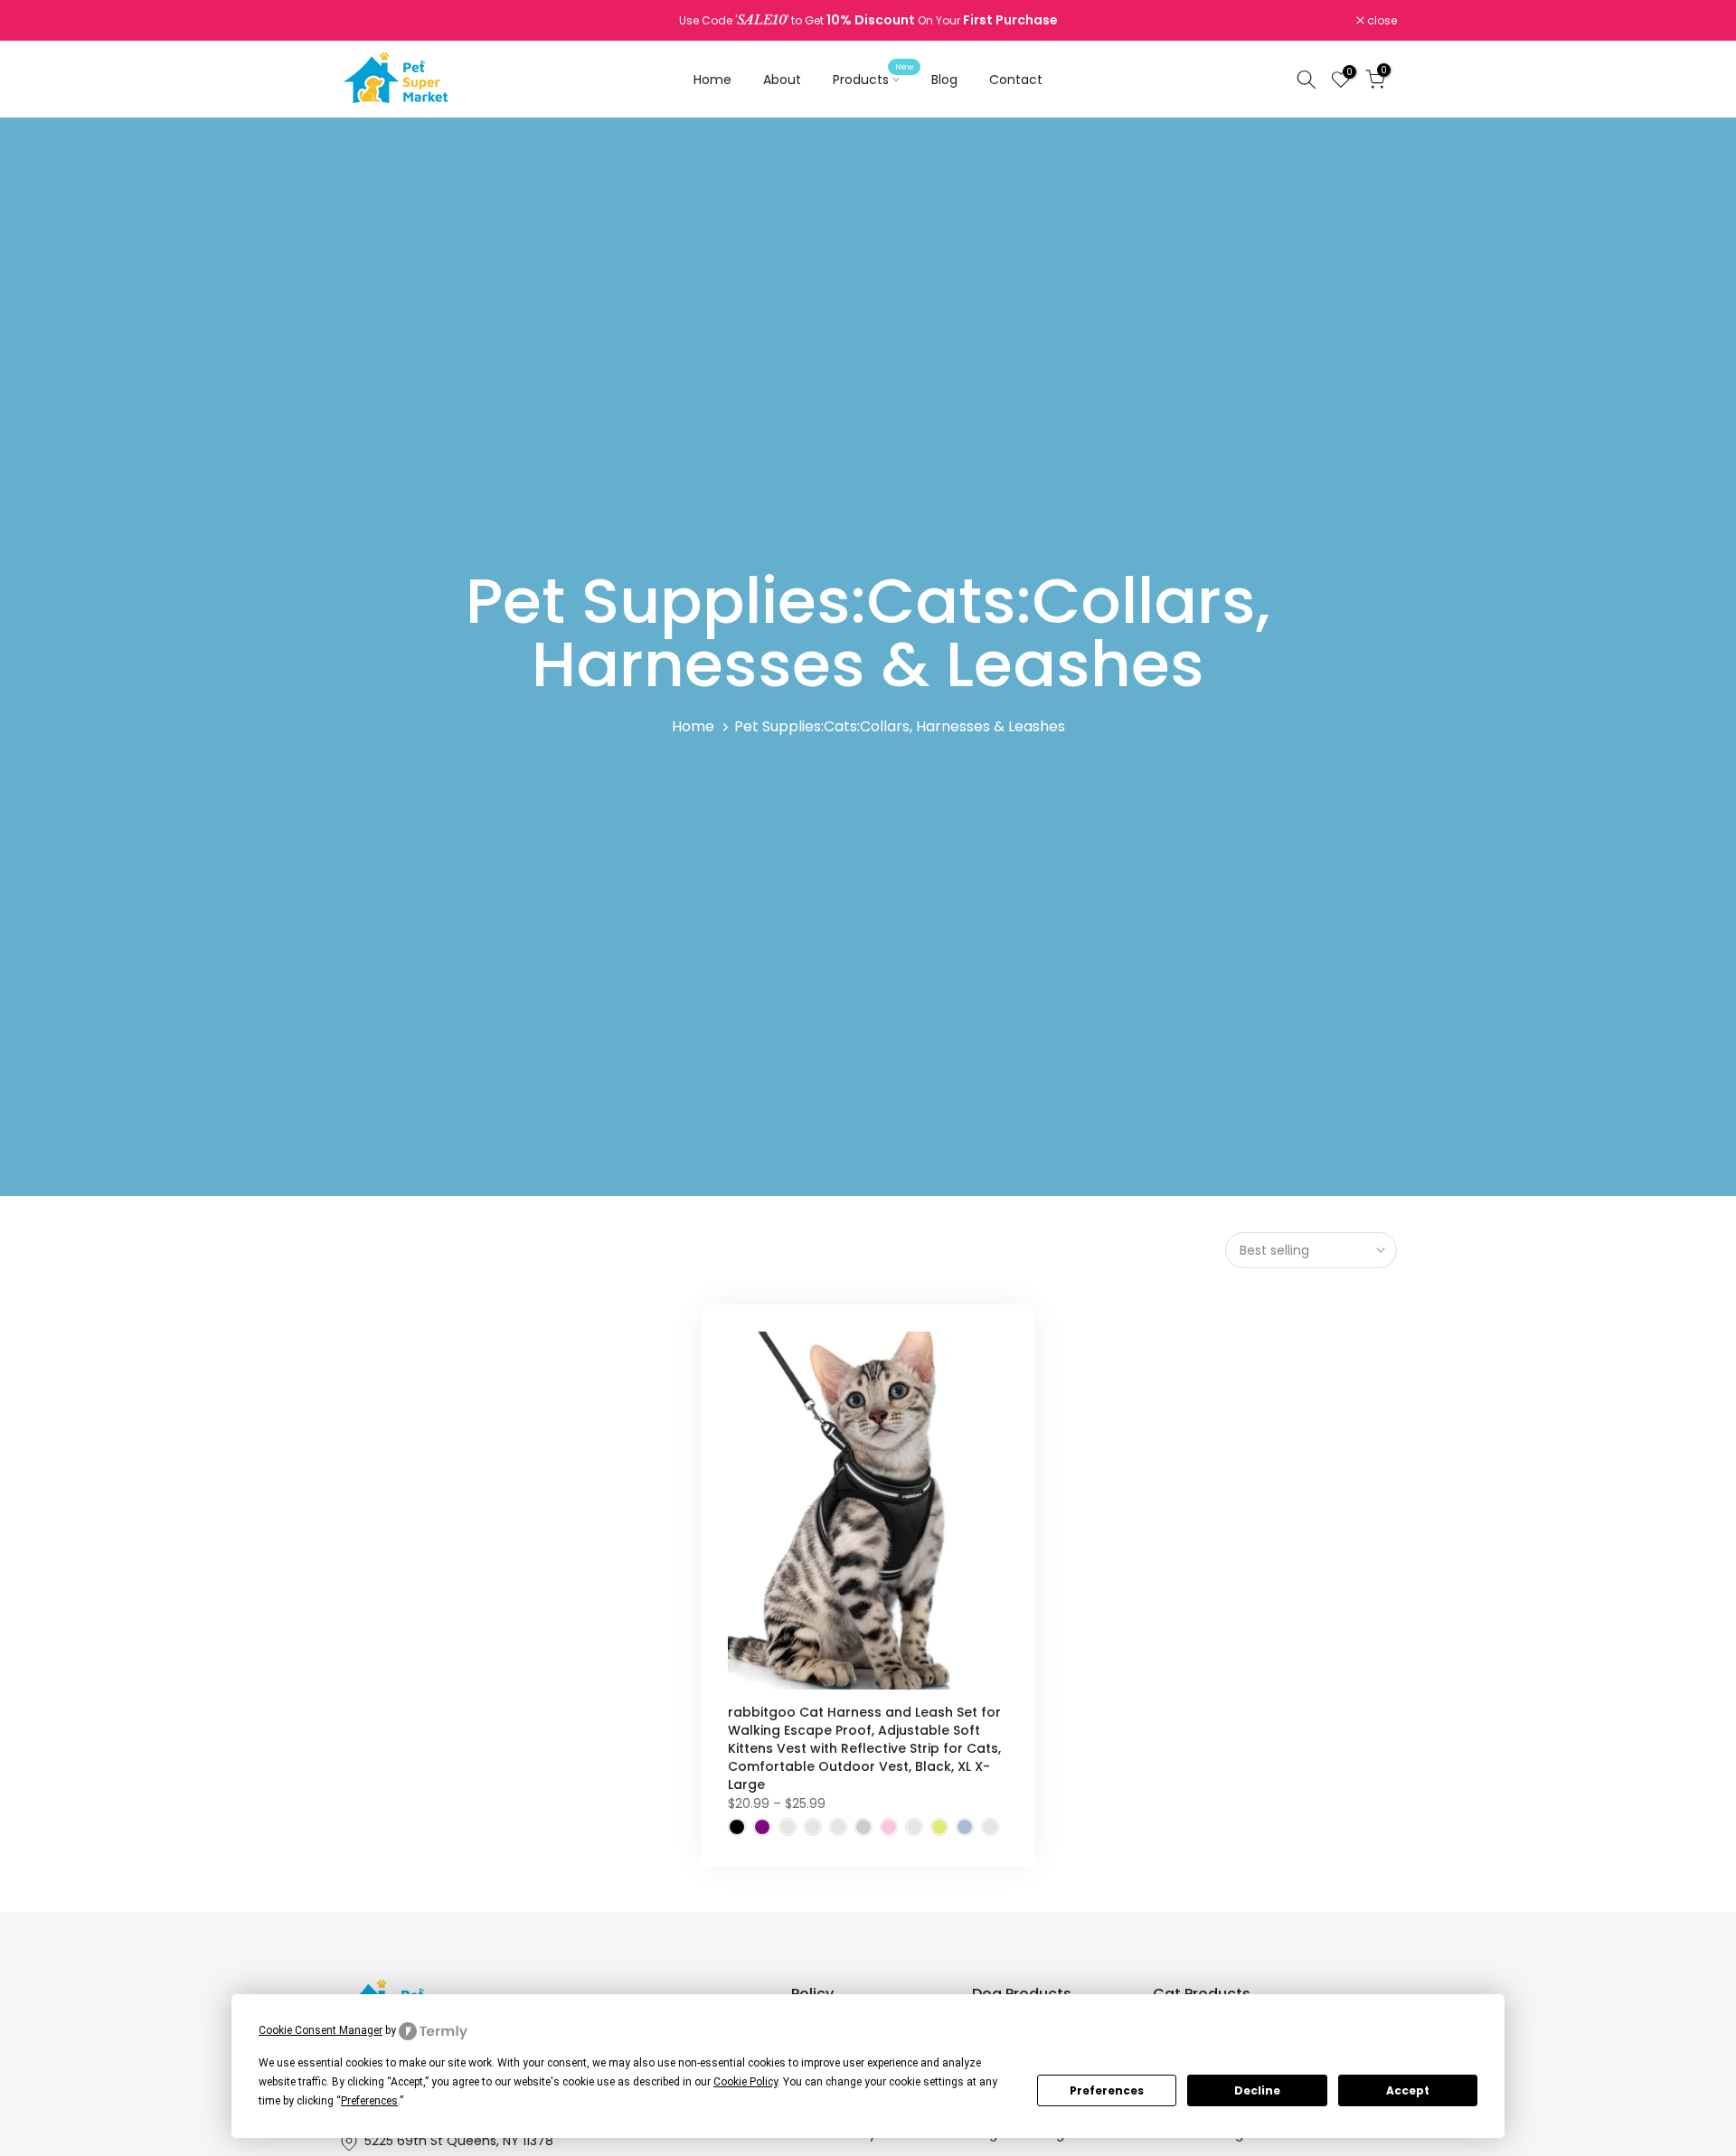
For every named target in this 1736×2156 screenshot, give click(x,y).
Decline (1257, 2090)
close (363, 21)
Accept (1408, 2090)
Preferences (1107, 2090)
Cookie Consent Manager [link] (321, 2030)
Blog (944, 80)
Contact (1016, 80)
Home (712, 80)
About (782, 80)
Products (873, 79)
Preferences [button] (369, 2101)
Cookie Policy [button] (745, 2082)
